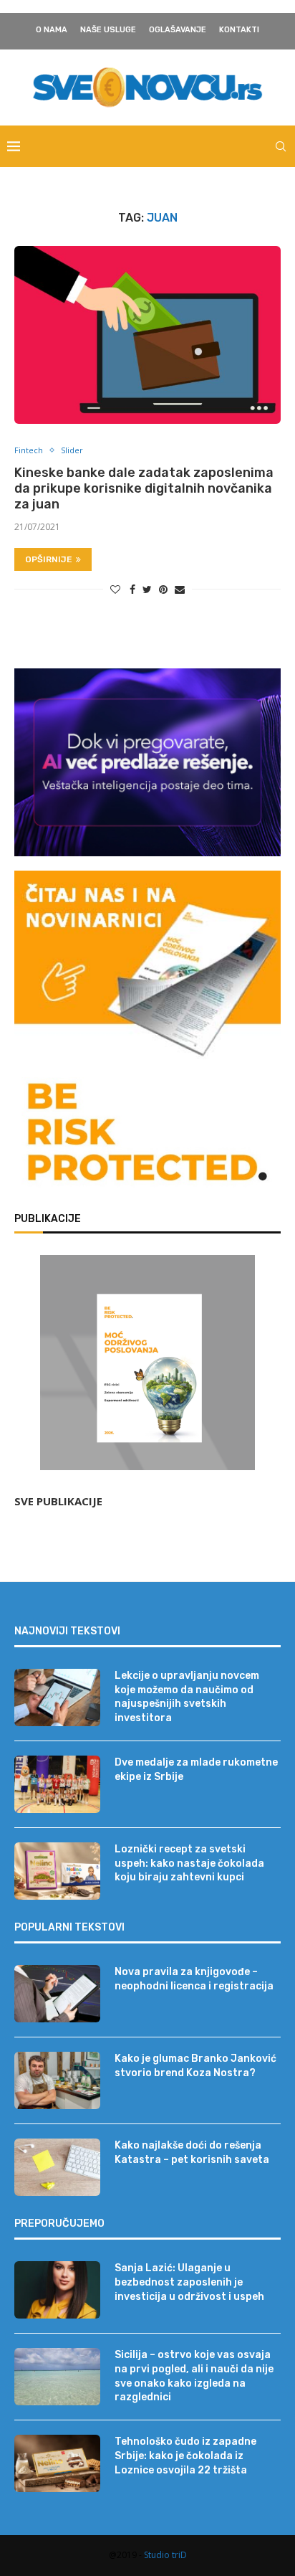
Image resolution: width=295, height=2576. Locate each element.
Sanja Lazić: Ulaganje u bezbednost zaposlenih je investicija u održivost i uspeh (189, 2282)
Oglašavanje (178, 30)
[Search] (281, 146)
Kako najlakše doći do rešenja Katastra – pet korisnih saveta (192, 2153)
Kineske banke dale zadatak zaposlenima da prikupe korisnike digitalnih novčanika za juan (144, 488)
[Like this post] (115, 589)
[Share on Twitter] (147, 589)
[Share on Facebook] (132, 589)
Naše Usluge (108, 30)
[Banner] (147, 1135)
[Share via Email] (180, 589)
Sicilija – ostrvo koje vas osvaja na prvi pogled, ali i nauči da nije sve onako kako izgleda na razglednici (194, 2376)
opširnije (49, 559)
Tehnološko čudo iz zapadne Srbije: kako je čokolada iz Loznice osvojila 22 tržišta (185, 2456)
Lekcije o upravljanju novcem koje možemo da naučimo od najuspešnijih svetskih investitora (187, 1697)
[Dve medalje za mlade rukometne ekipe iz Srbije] (57, 1784)
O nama (52, 30)
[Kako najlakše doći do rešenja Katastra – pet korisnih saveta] (57, 2167)
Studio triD (165, 2555)
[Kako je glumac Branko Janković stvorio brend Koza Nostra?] (57, 2080)
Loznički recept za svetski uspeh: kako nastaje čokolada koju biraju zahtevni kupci (189, 1863)
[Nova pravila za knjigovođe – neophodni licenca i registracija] (57, 1994)
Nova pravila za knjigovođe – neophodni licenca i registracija (194, 1979)
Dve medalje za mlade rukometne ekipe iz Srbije (196, 1770)
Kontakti (239, 30)
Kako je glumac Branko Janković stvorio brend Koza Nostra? (195, 2066)
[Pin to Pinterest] (163, 589)
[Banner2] (147, 763)
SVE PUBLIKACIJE (58, 1501)
